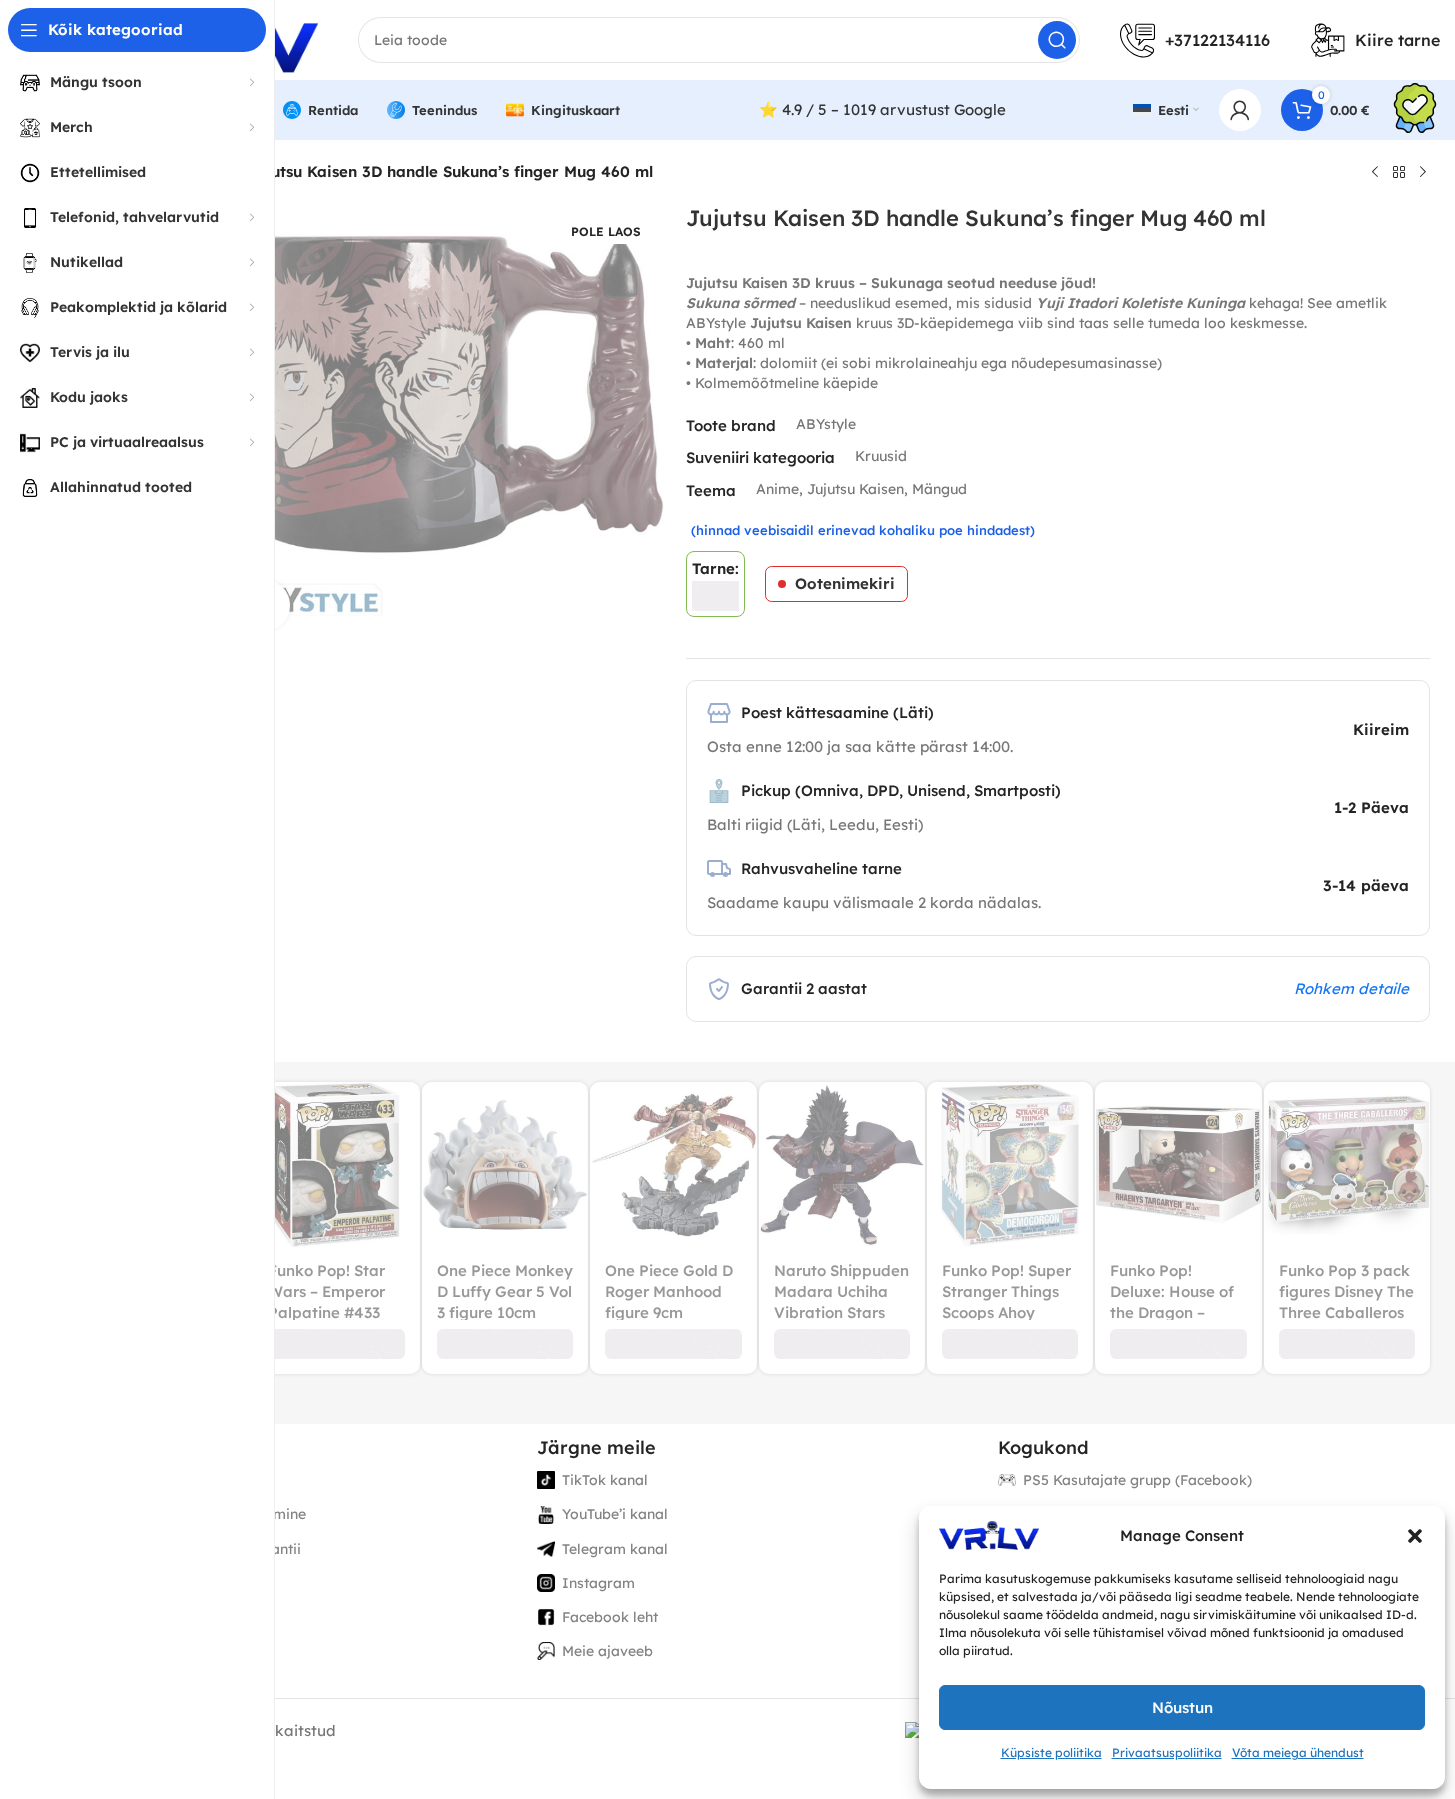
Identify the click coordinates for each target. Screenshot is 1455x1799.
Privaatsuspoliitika (1167, 1752)
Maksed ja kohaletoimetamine (203, 1514)
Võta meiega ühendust (1298, 1752)
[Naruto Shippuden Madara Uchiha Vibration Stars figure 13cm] (842, 1165)
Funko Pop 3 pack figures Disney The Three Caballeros (1346, 1291)
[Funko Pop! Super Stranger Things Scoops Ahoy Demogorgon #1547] (1010, 1165)
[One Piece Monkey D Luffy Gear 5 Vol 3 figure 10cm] (505, 1165)
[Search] (1057, 40)
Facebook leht (610, 1617)
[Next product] (1423, 173)
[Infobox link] (1415, 110)
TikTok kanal (605, 1480)
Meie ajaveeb (607, 1651)
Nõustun (1182, 1707)
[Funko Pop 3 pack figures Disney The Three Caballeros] (1347, 1165)
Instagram (598, 1583)
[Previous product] (1375, 173)
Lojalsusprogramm (165, 1583)
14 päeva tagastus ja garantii (200, 1549)
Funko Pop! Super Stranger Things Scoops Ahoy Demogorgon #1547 (1006, 1312)
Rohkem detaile (1351, 988)
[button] (1415, 1536)
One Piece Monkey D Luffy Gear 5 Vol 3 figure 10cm (505, 1291)
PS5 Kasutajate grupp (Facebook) (1137, 1480)
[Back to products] (1399, 173)
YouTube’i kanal (615, 1514)
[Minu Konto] (1240, 110)
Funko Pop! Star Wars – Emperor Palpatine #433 (326, 1291)
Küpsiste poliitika (1051, 1752)
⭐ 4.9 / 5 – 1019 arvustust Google (882, 109)
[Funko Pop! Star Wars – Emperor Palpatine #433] (336, 1165)
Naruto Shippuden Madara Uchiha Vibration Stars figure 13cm (841, 1302)
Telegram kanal (615, 1549)
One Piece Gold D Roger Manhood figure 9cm (669, 1291)
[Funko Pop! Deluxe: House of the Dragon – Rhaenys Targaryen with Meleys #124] (1178, 1165)
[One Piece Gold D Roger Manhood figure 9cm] (673, 1165)
